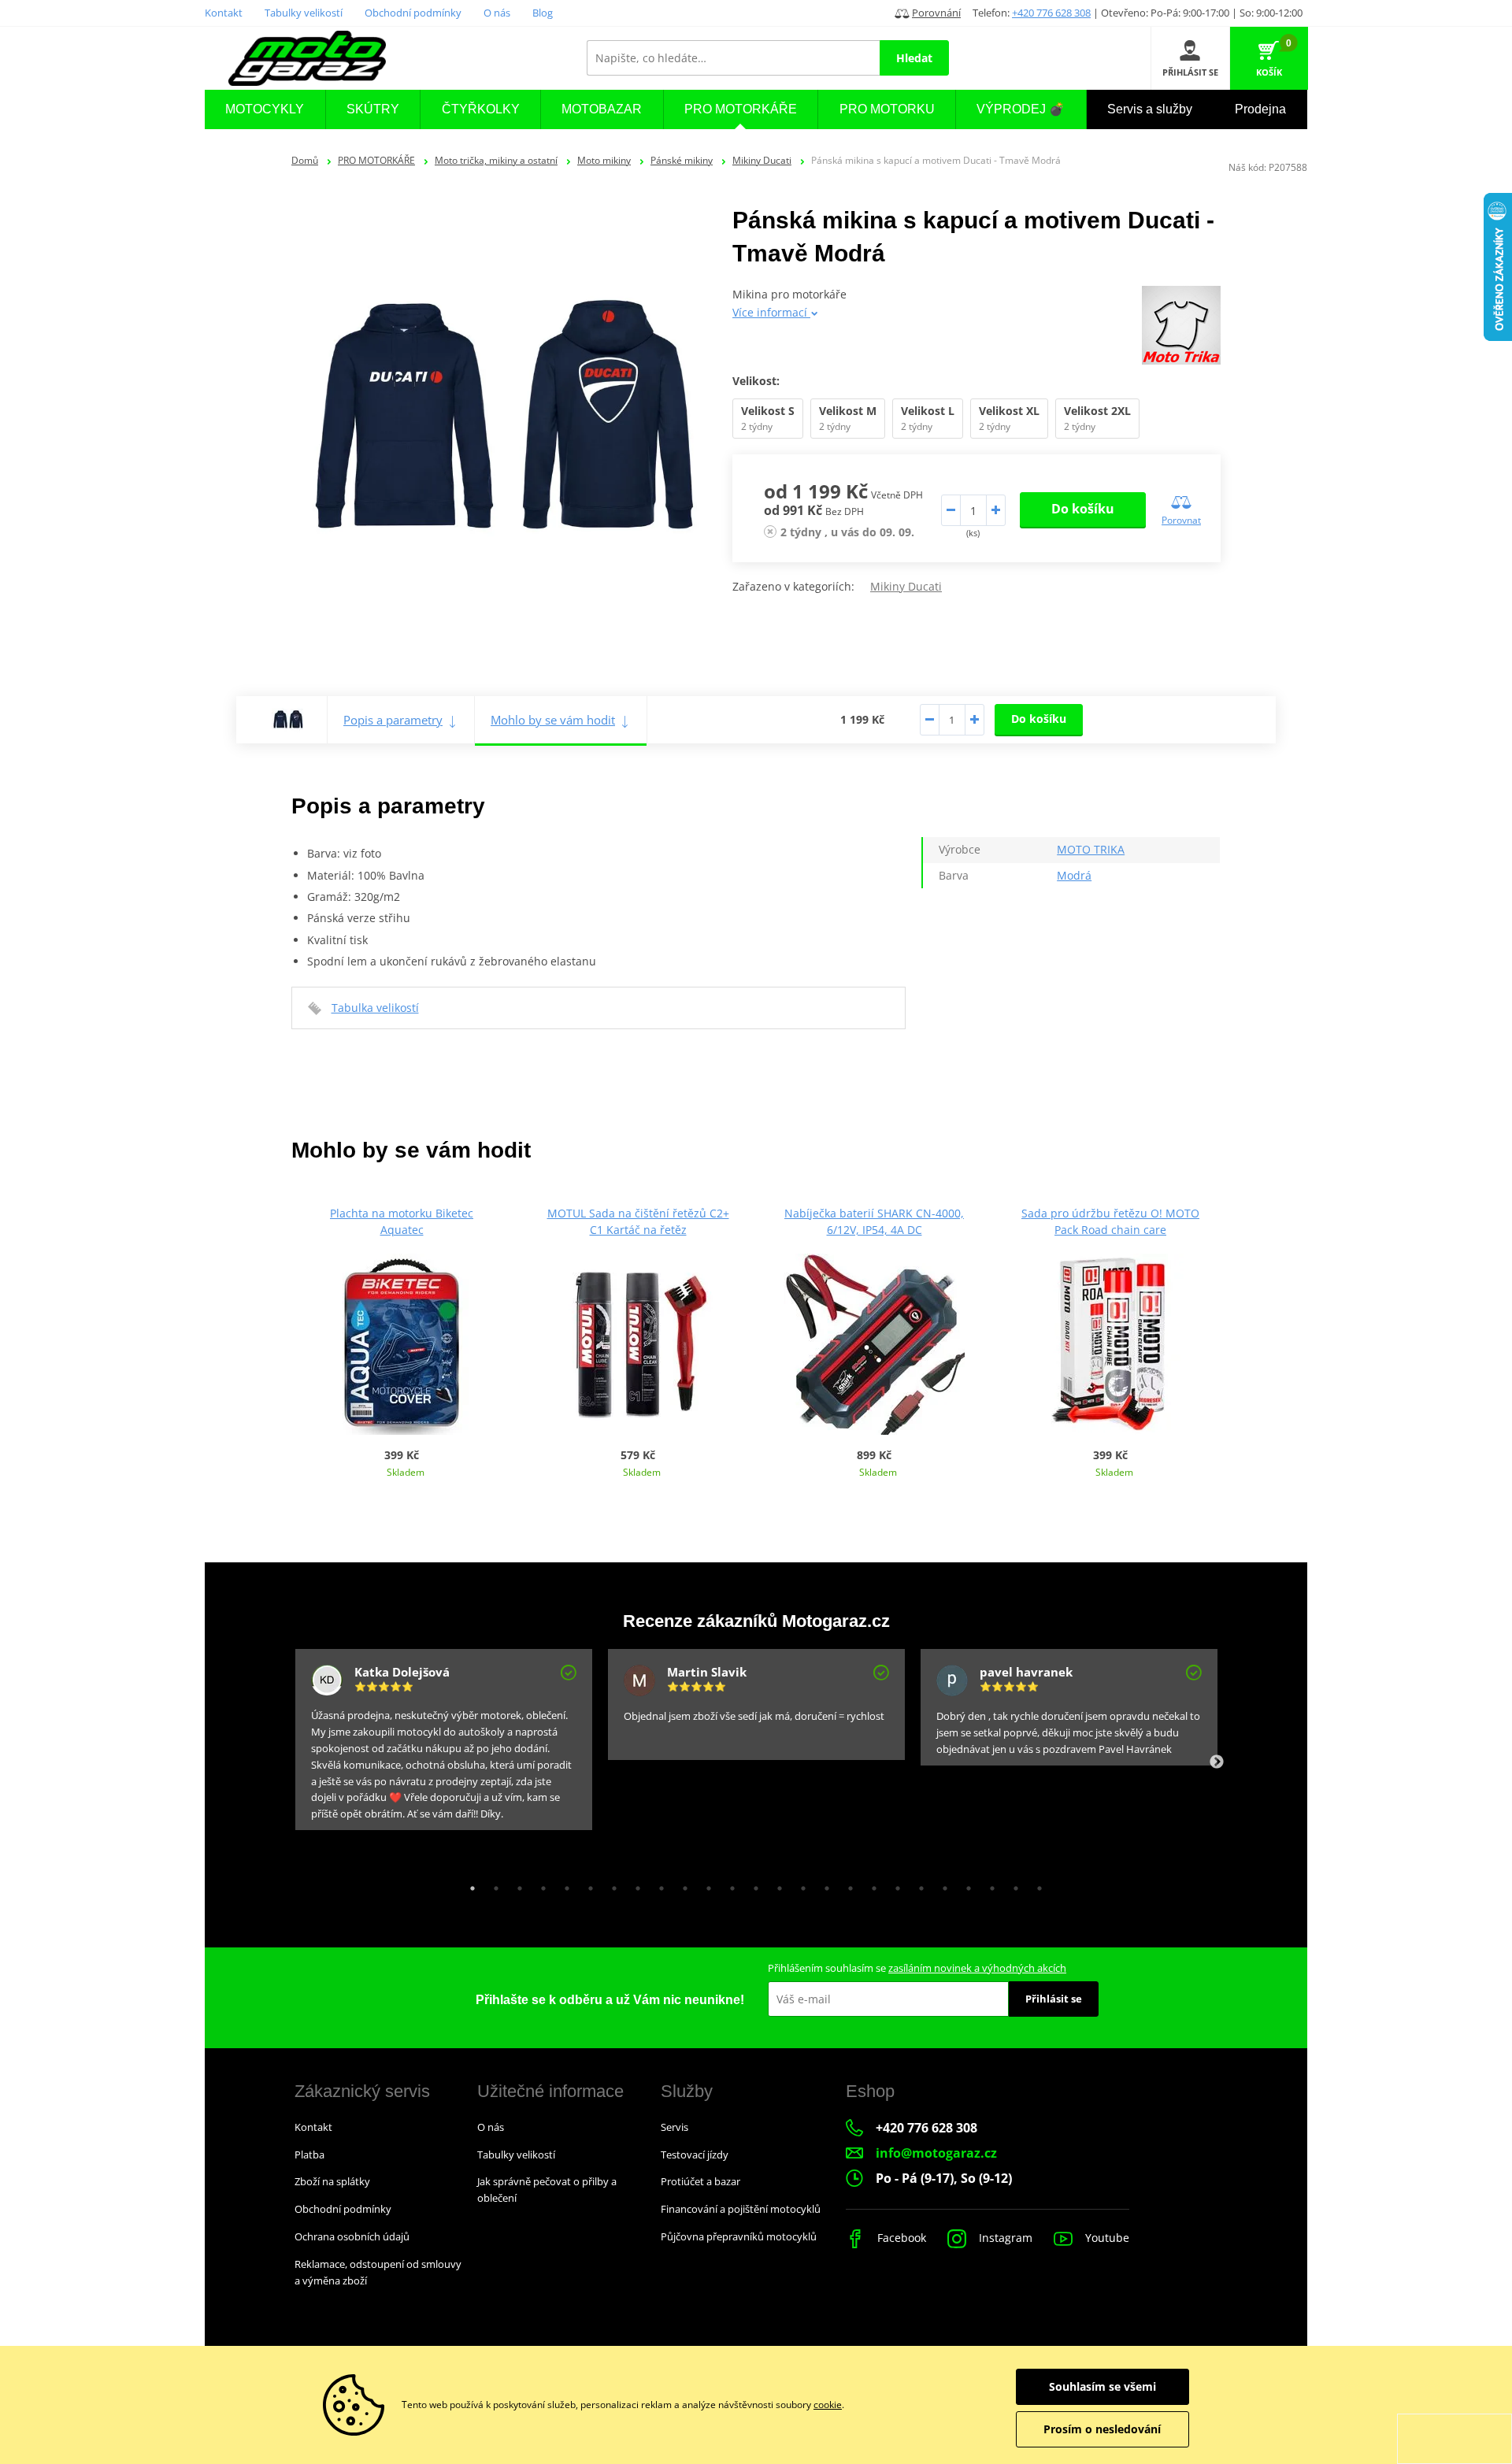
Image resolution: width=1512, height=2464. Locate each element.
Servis (674, 2127)
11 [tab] (705, 1884)
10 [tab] (681, 1884)
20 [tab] (917, 1884)
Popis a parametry (393, 720)
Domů (305, 160)
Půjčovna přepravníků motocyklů (739, 2236)
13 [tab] (752, 1884)
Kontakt (224, 13)
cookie (828, 2405)
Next (1217, 1762)
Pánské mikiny (682, 160)
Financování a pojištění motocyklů (741, 2209)
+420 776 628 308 (1051, 13)
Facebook (900, 2238)
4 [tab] (539, 1884)
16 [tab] (823, 1884)
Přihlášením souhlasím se (917, 1968)
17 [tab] (847, 1884)
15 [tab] (799, 1884)
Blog (543, 13)
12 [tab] (728, 1884)
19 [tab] (894, 1884)
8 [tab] (634, 1884)
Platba (309, 2155)
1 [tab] (469, 1884)
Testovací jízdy (695, 2155)
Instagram (1004, 2238)
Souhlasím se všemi (1102, 2386)
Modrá (1074, 875)
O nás (497, 13)
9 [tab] (658, 1884)
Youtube (1106, 2238)
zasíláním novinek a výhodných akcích (977, 1968)
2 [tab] (492, 1884)
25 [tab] (1036, 1884)
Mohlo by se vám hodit (553, 720)
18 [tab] (870, 1884)
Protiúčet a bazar (700, 2181)
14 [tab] (776, 1884)
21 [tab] (941, 1884)
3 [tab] (516, 1884)
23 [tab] (988, 1884)
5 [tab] (563, 1884)
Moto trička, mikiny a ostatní (496, 160)
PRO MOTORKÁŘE (376, 160)
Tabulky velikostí (304, 13)
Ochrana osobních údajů (352, 2236)
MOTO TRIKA (1091, 849)
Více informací (771, 312)
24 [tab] (1012, 1884)
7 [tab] (610, 1884)
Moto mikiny (604, 160)
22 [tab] (965, 1884)
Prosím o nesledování (1102, 2429)
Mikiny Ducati (762, 160)
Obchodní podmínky (413, 13)
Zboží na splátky (332, 2181)
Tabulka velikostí (375, 1008)
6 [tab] (587, 1884)
